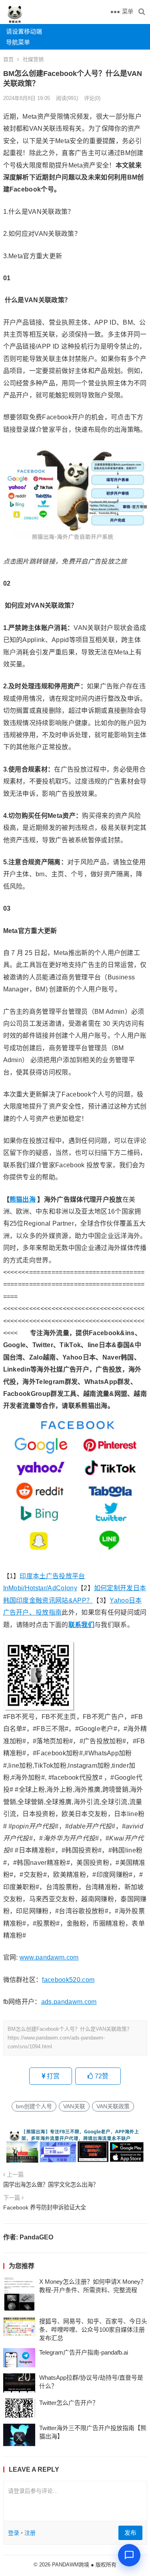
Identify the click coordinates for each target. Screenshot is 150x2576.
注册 (30, 2533)
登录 (14, 2533)
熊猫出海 (23, 1199)
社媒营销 (33, 59)
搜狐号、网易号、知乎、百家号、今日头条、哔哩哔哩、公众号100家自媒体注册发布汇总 (93, 2330)
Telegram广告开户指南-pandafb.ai (84, 2352)
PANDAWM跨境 (71, 2565)
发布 (130, 2533)
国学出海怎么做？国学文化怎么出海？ (51, 2185)
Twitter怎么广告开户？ (69, 2403)
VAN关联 (74, 2106)
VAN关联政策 (113, 2106)
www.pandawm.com (49, 1957)
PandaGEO (36, 2237)
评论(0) (92, 98)
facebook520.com (68, 1980)
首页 (8, 59)
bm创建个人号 (34, 2106)
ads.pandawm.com (69, 2002)
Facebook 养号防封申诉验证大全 (45, 2207)
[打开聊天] (129, 2555)
